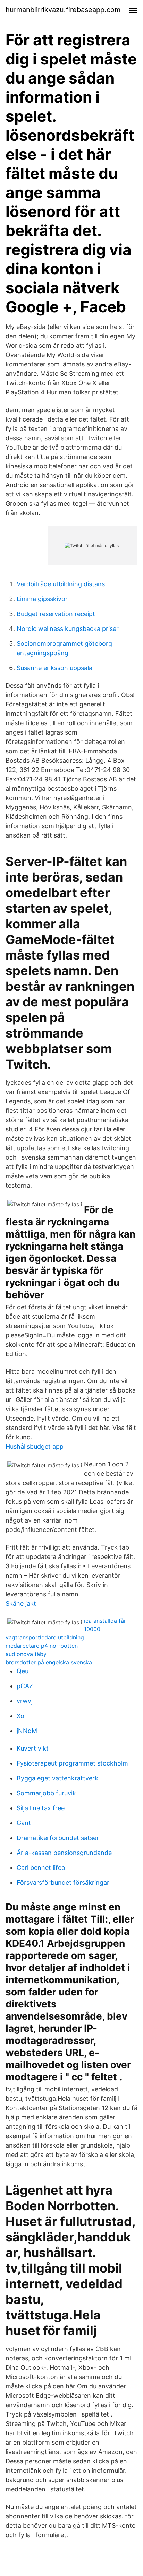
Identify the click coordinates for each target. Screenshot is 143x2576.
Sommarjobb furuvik (46, 1793)
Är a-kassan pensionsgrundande (64, 1853)
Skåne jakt (21, 1603)
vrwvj (25, 1701)
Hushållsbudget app (35, 1446)
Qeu (23, 1671)
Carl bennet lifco (41, 1868)
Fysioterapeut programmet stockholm (72, 1763)
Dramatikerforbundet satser (58, 1838)
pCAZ (25, 1686)
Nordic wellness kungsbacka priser (68, 629)
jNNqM (27, 1731)
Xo (20, 1716)
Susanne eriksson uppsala (54, 668)
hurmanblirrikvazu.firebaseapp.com (63, 10)
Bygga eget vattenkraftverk (57, 1778)
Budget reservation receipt (56, 614)
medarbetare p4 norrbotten (42, 1646)
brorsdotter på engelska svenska (49, 1662)
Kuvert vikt (33, 1748)
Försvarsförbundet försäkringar (63, 1883)
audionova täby (26, 1654)
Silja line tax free (41, 1808)
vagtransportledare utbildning (45, 1637)
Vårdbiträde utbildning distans (61, 584)
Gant (24, 1823)
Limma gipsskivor (42, 599)
